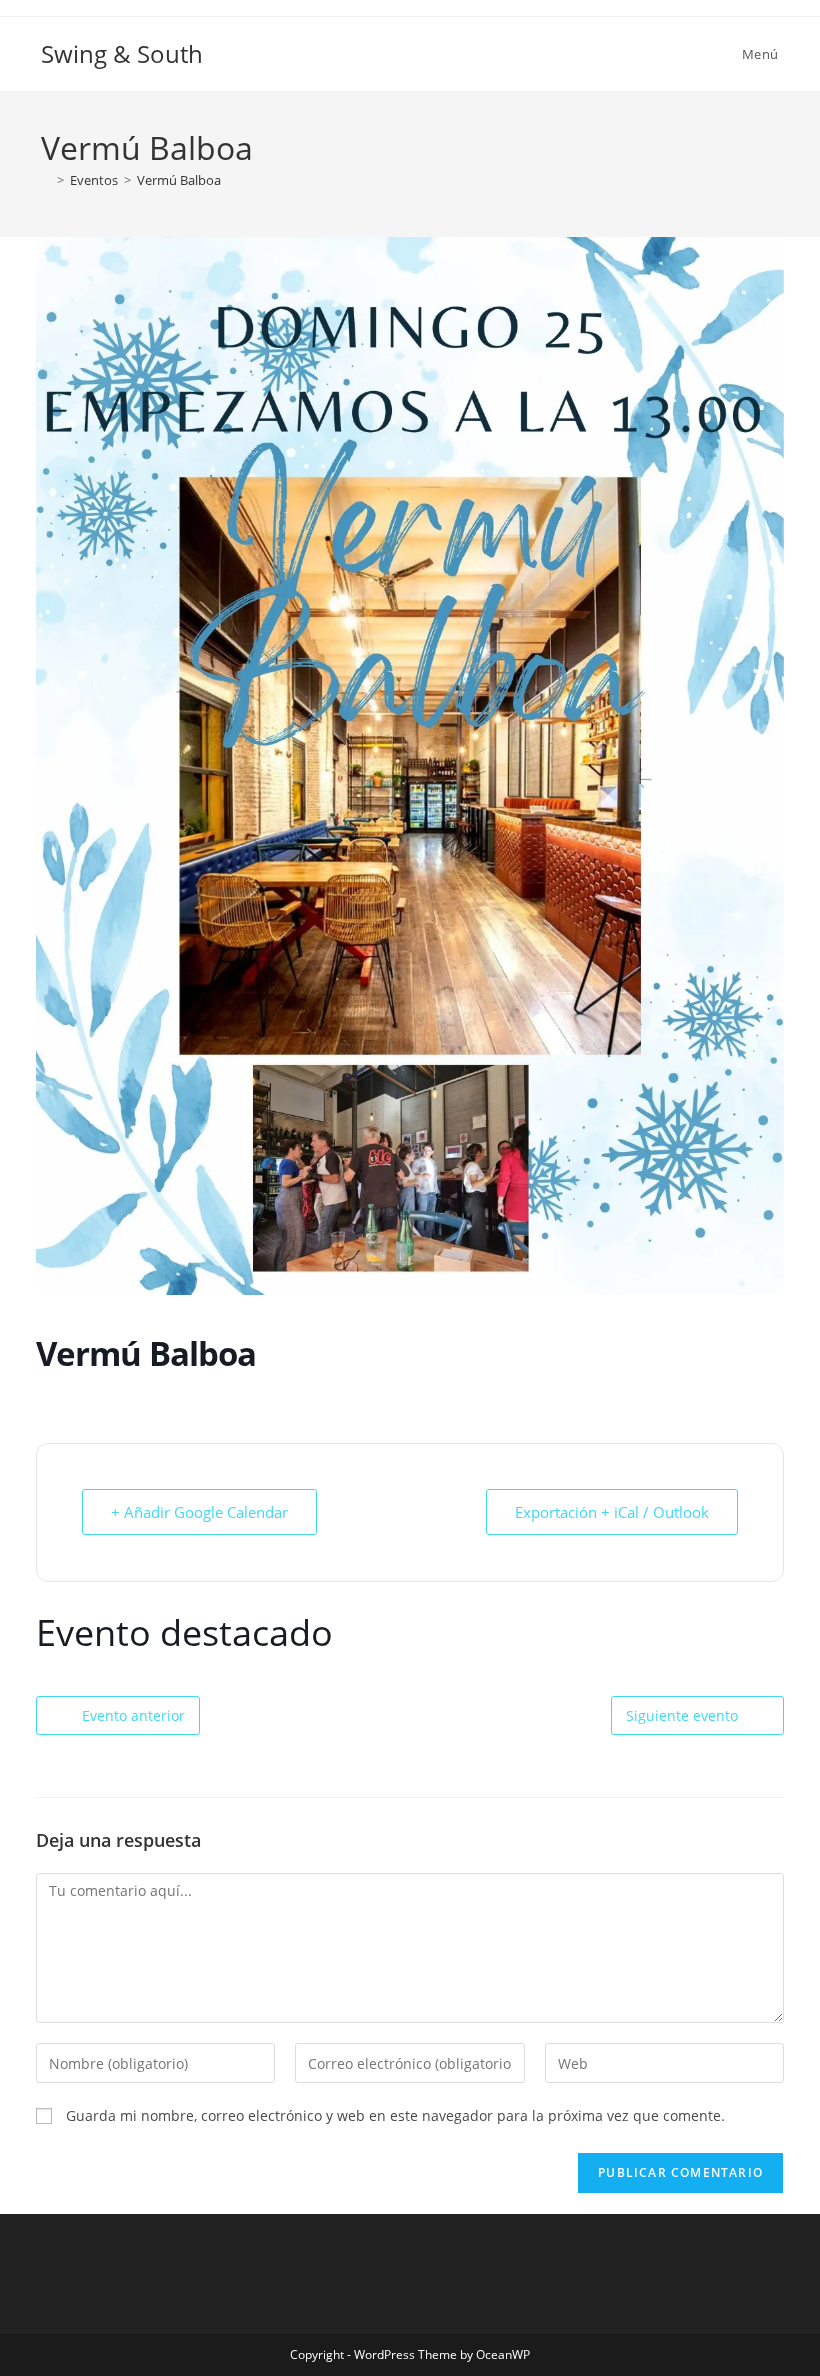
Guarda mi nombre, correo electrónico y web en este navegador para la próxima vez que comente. (395, 2115)
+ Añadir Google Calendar (199, 1512)
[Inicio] (46, 180)
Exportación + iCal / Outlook (612, 1512)
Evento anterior (133, 1715)
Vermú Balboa (179, 180)
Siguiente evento (682, 1715)
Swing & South (122, 53)
